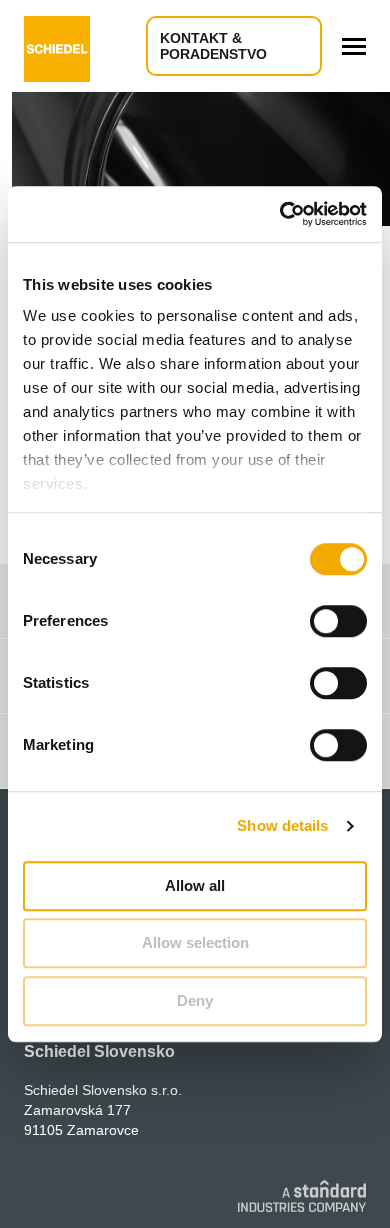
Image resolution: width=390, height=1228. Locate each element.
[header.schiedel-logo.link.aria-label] (57, 46)
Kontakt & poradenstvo (213, 46)
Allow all (195, 885)
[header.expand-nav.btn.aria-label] (354, 46)
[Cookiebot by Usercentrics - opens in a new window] (280, 214)
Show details (282, 825)
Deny (195, 1000)
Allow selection (195, 942)
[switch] (338, 621)
